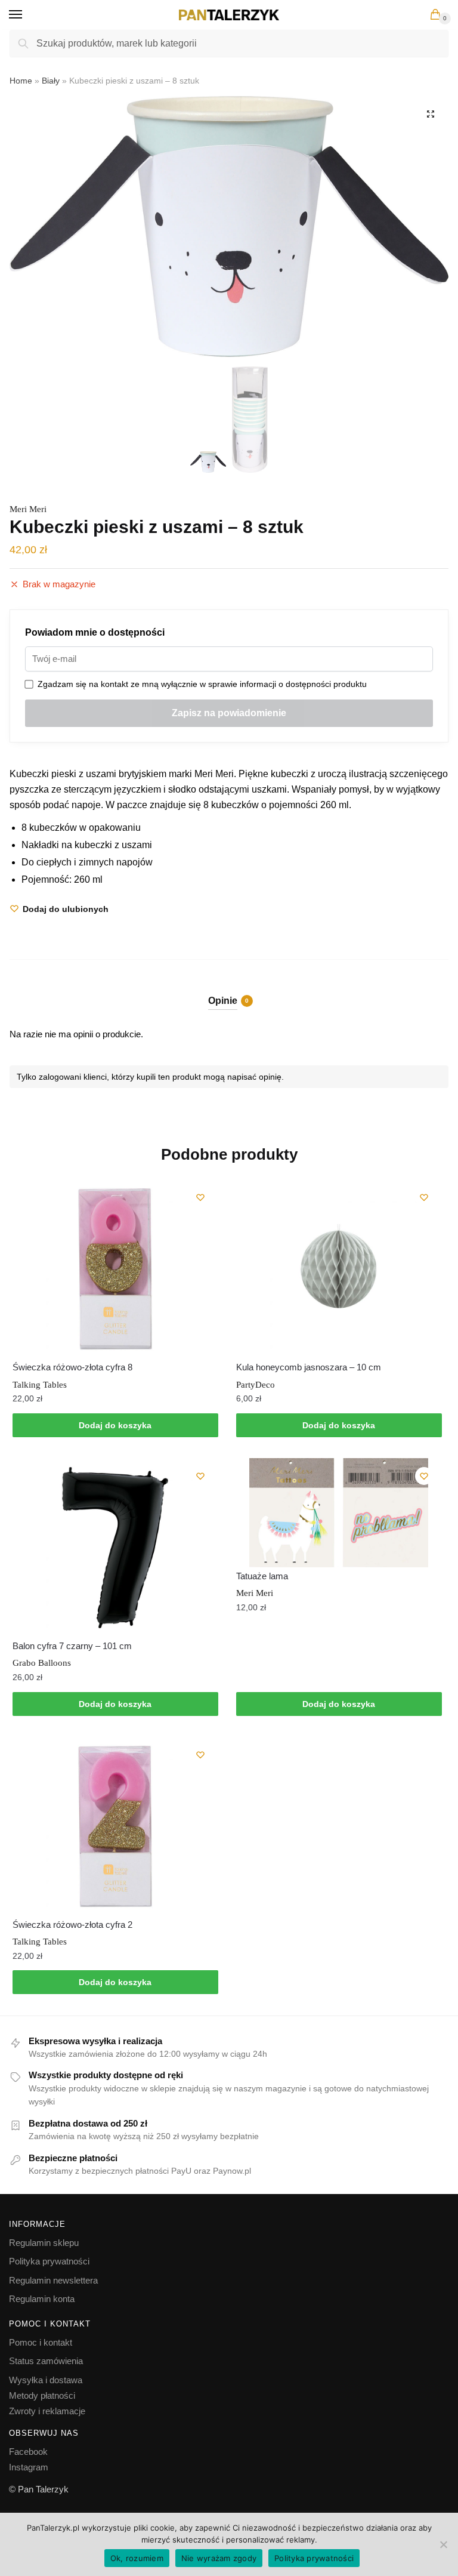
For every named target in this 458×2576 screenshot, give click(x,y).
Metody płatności (42, 2395)
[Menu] (27, 15)
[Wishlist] (200, 1197)
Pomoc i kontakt (41, 2342)
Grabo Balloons (42, 1663)
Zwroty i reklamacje (47, 2411)
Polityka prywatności (49, 2261)
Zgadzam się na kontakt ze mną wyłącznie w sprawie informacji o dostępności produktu (200, 684)
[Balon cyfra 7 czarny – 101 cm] (115, 1548)
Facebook (28, 2452)
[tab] (229, 990)
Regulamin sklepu (44, 2243)
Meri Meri (28, 509)
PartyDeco (256, 1385)
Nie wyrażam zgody (219, 2558)
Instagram (29, 2467)
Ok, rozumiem (137, 2558)
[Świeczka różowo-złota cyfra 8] (115, 1269)
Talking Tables (40, 1385)
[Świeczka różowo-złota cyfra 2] (115, 1826)
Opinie (223, 1001)
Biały (51, 81)
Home (21, 81)
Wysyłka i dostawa (46, 2380)
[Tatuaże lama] (339, 1513)
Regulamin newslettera (53, 2280)
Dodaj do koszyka (115, 1425)
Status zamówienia (46, 2361)
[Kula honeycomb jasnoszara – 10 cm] (339, 1269)
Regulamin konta (42, 2299)
